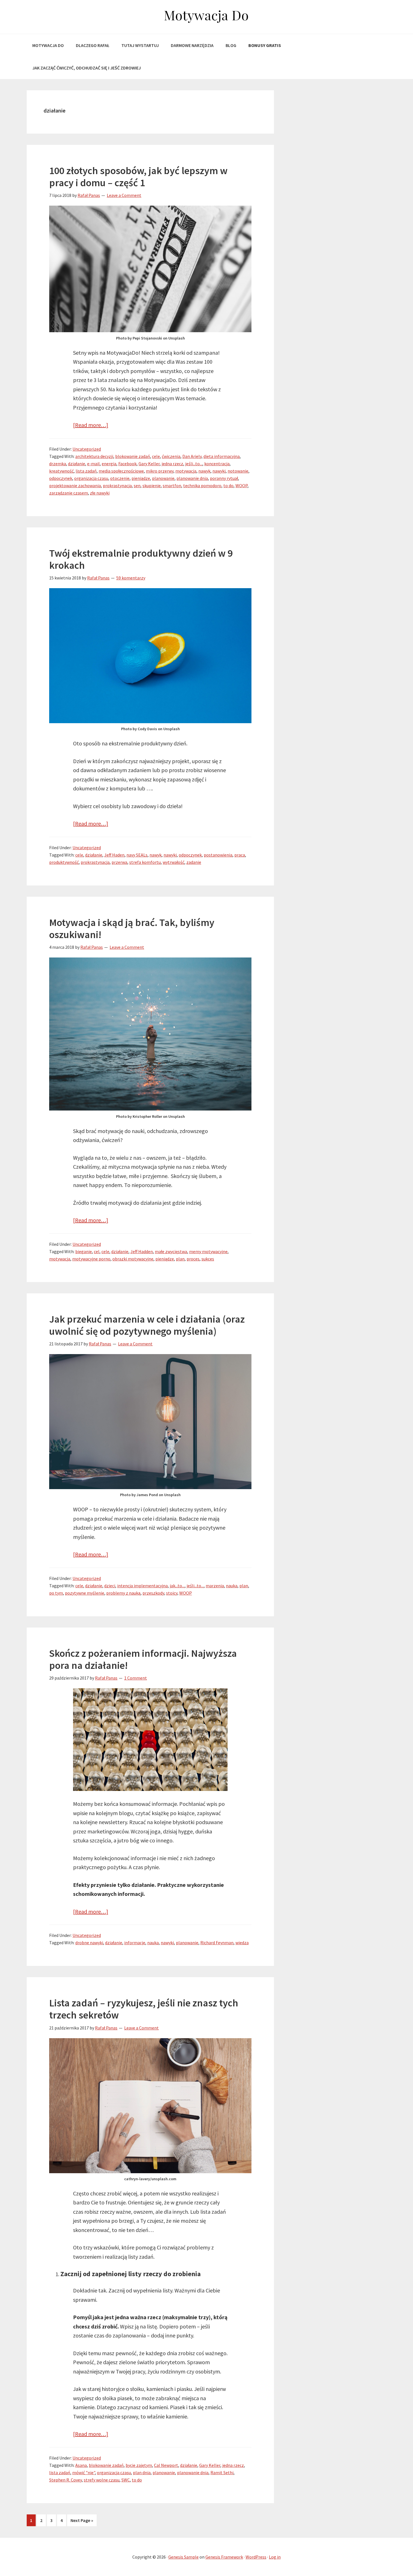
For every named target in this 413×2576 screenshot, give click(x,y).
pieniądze (141, 478)
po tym (56, 1593)
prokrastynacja (117, 485)
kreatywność (61, 471)
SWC (126, 2480)
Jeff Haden (114, 855)
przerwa (119, 862)
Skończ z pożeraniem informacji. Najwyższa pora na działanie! (143, 1659)
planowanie (163, 478)
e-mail (93, 464)
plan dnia (142, 2472)
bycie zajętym (139, 2465)
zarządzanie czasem (69, 493)
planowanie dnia (192, 478)
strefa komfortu (145, 862)
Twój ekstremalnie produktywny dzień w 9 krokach (141, 559)
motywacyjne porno (91, 1259)
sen (137, 485)
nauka (232, 1586)
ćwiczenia (171, 456)
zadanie (194, 862)
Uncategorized (87, 449)
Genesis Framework (224, 2557)
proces (193, 1259)
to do (228, 485)
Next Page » (82, 2522)
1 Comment (136, 1678)
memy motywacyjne (208, 1251)
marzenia (215, 1586)
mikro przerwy (160, 471)
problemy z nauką (123, 1593)
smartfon (172, 485)
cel (97, 1251)
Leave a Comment (124, 195)
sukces (208, 1259)
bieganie (84, 1251)
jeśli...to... (194, 464)
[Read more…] (91, 425)
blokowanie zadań (133, 456)
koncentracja (217, 464)
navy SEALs (137, 855)
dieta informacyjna (222, 456)
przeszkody (153, 1593)
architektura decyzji (94, 456)
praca (240, 855)
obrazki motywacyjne (133, 1259)
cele (156, 456)
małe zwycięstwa (171, 1251)
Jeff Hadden (142, 1251)
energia (109, 464)
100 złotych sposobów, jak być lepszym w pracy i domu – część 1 (138, 177)
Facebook (127, 464)
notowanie (238, 471)
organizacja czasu (91, 478)
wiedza (242, 1943)
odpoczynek (61, 478)
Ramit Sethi (222, 2472)
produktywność (64, 862)
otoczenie (120, 478)
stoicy (172, 1593)
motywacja (186, 471)
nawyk (204, 471)
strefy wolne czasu (102, 2480)
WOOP (241, 485)
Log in (275, 2557)
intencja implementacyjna (142, 1586)
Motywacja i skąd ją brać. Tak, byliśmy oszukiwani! (132, 929)
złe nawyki (100, 493)
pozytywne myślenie (85, 1593)
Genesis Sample (183, 2557)
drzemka (58, 464)
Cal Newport (166, 2465)
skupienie (152, 485)
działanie (77, 464)
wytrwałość (173, 862)
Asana (81, 2465)
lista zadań (86, 471)
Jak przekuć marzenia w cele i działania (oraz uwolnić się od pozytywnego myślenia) (147, 1325)
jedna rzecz (172, 464)
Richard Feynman (217, 1943)
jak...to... (177, 1586)
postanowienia (218, 855)
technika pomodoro (202, 485)
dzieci (110, 1586)
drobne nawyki (89, 1943)
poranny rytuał (224, 478)
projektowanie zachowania (75, 485)
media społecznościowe (121, 471)
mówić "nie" (84, 2472)
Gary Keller (149, 464)
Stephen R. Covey (65, 2480)
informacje (135, 1943)
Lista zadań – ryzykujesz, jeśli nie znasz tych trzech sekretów (144, 2009)
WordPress (256, 2557)
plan (180, 1259)
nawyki (219, 471)
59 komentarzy (131, 578)
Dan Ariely (192, 456)
